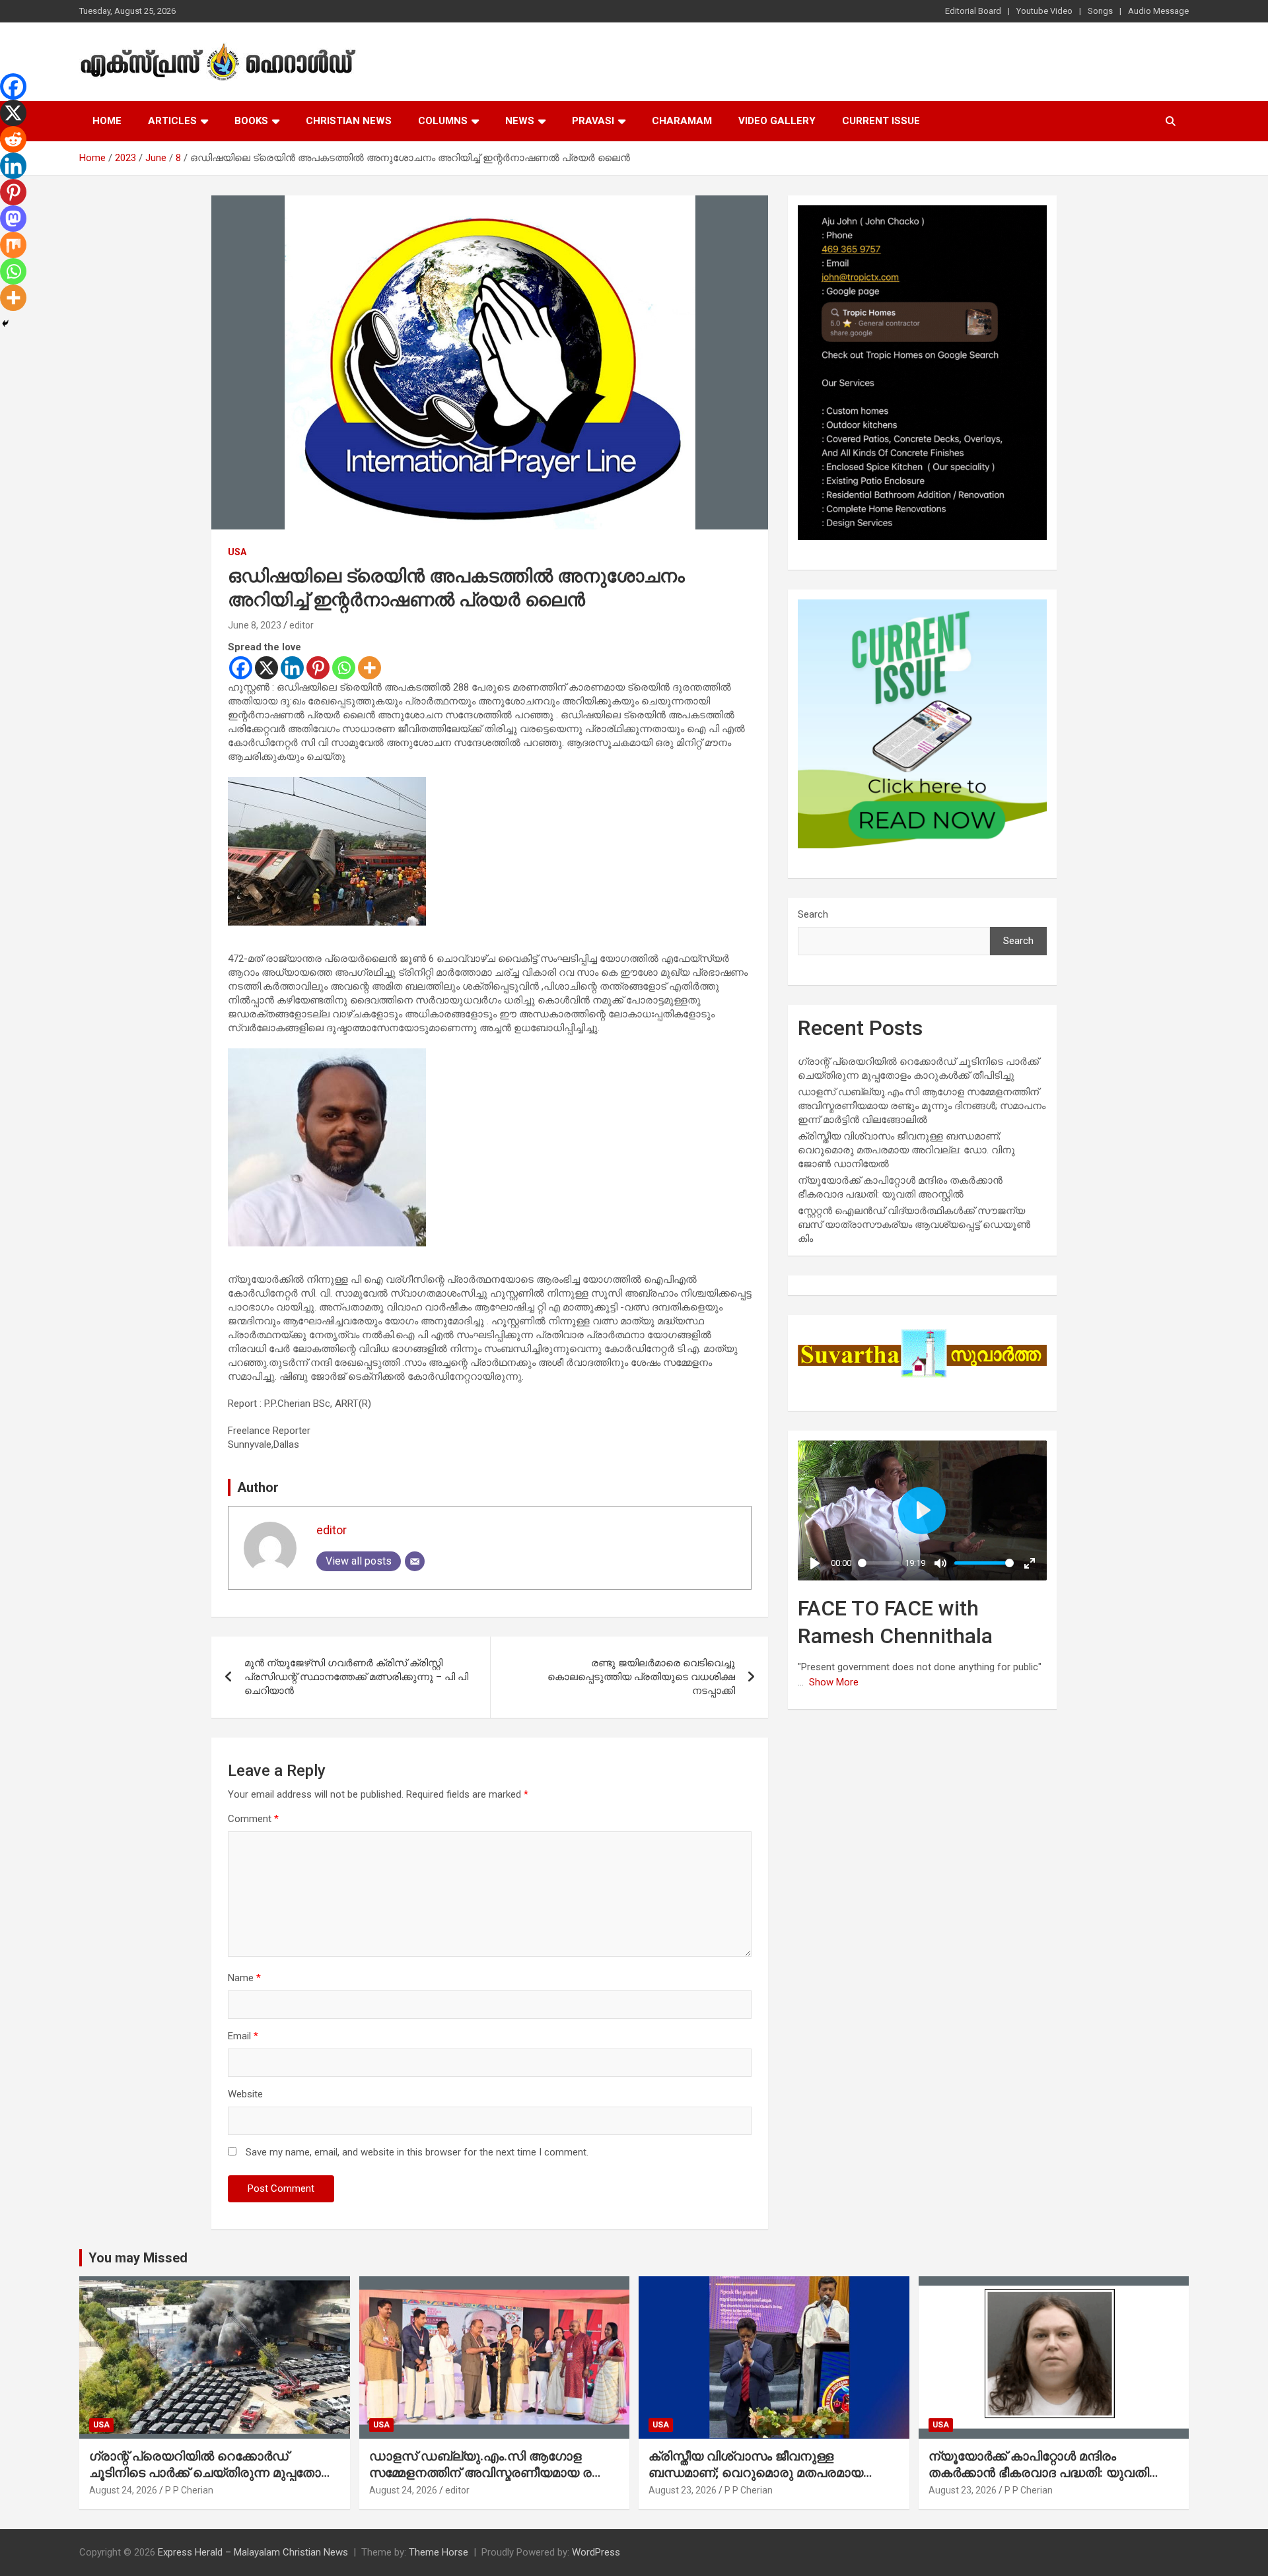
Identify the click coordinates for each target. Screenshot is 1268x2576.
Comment (253, 1819)
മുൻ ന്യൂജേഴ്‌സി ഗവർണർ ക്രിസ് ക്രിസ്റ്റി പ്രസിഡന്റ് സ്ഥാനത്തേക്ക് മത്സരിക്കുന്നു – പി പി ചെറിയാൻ (356, 1677)
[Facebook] (241, 668)
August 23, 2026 (683, 2490)
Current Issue (881, 121)
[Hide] (5, 323)
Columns (443, 121)
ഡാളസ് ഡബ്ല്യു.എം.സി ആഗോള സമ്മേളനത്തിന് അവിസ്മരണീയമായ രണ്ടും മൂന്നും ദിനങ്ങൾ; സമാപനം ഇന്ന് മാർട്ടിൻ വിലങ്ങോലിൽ (922, 1106)
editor (301, 625)
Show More (834, 1682)
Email (243, 2036)
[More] (370, 668)
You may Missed (138, 2258)
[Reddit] (13, 139)
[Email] (415, 1561)
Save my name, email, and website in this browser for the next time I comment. (417, 2152)
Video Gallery (777, 121)
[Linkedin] (292, 668)
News (520, 121)
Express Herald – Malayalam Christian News (253, 2552)
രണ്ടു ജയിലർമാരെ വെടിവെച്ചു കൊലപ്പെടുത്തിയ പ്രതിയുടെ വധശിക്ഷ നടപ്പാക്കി (641, 1677)
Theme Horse (439, 2552)
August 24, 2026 (123, 2490)
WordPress (596, 2552)
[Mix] (13, 245)
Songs (1100, 11)
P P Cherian (189, 2490)
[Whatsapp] (344, 668)
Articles (172, 121)
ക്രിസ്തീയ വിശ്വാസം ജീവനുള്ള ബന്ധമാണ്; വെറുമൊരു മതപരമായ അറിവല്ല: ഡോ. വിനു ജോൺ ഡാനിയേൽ (906, 1150)
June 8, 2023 (255, 625)
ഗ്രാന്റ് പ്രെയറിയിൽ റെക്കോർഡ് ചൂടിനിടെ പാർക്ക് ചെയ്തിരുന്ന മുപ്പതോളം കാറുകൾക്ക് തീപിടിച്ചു (212, 2472)
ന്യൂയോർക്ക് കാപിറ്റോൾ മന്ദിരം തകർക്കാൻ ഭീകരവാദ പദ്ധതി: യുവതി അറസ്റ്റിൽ (1039, 2472)
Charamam (682, 121)
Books (251, 121)
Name (244, 1978)
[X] (266, 668)
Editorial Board (973, 11)
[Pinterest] (318, 668)
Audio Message (1158, 11)
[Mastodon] (13, 219)
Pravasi (593, 121)
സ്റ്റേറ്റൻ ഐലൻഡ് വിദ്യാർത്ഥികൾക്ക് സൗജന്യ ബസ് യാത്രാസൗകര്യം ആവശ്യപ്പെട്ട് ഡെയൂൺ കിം (914, 1225)
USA (237, 552)
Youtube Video (1044, 11)
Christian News (349, 121)
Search (813, 914)
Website (245, 2094)
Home (107, 121)
